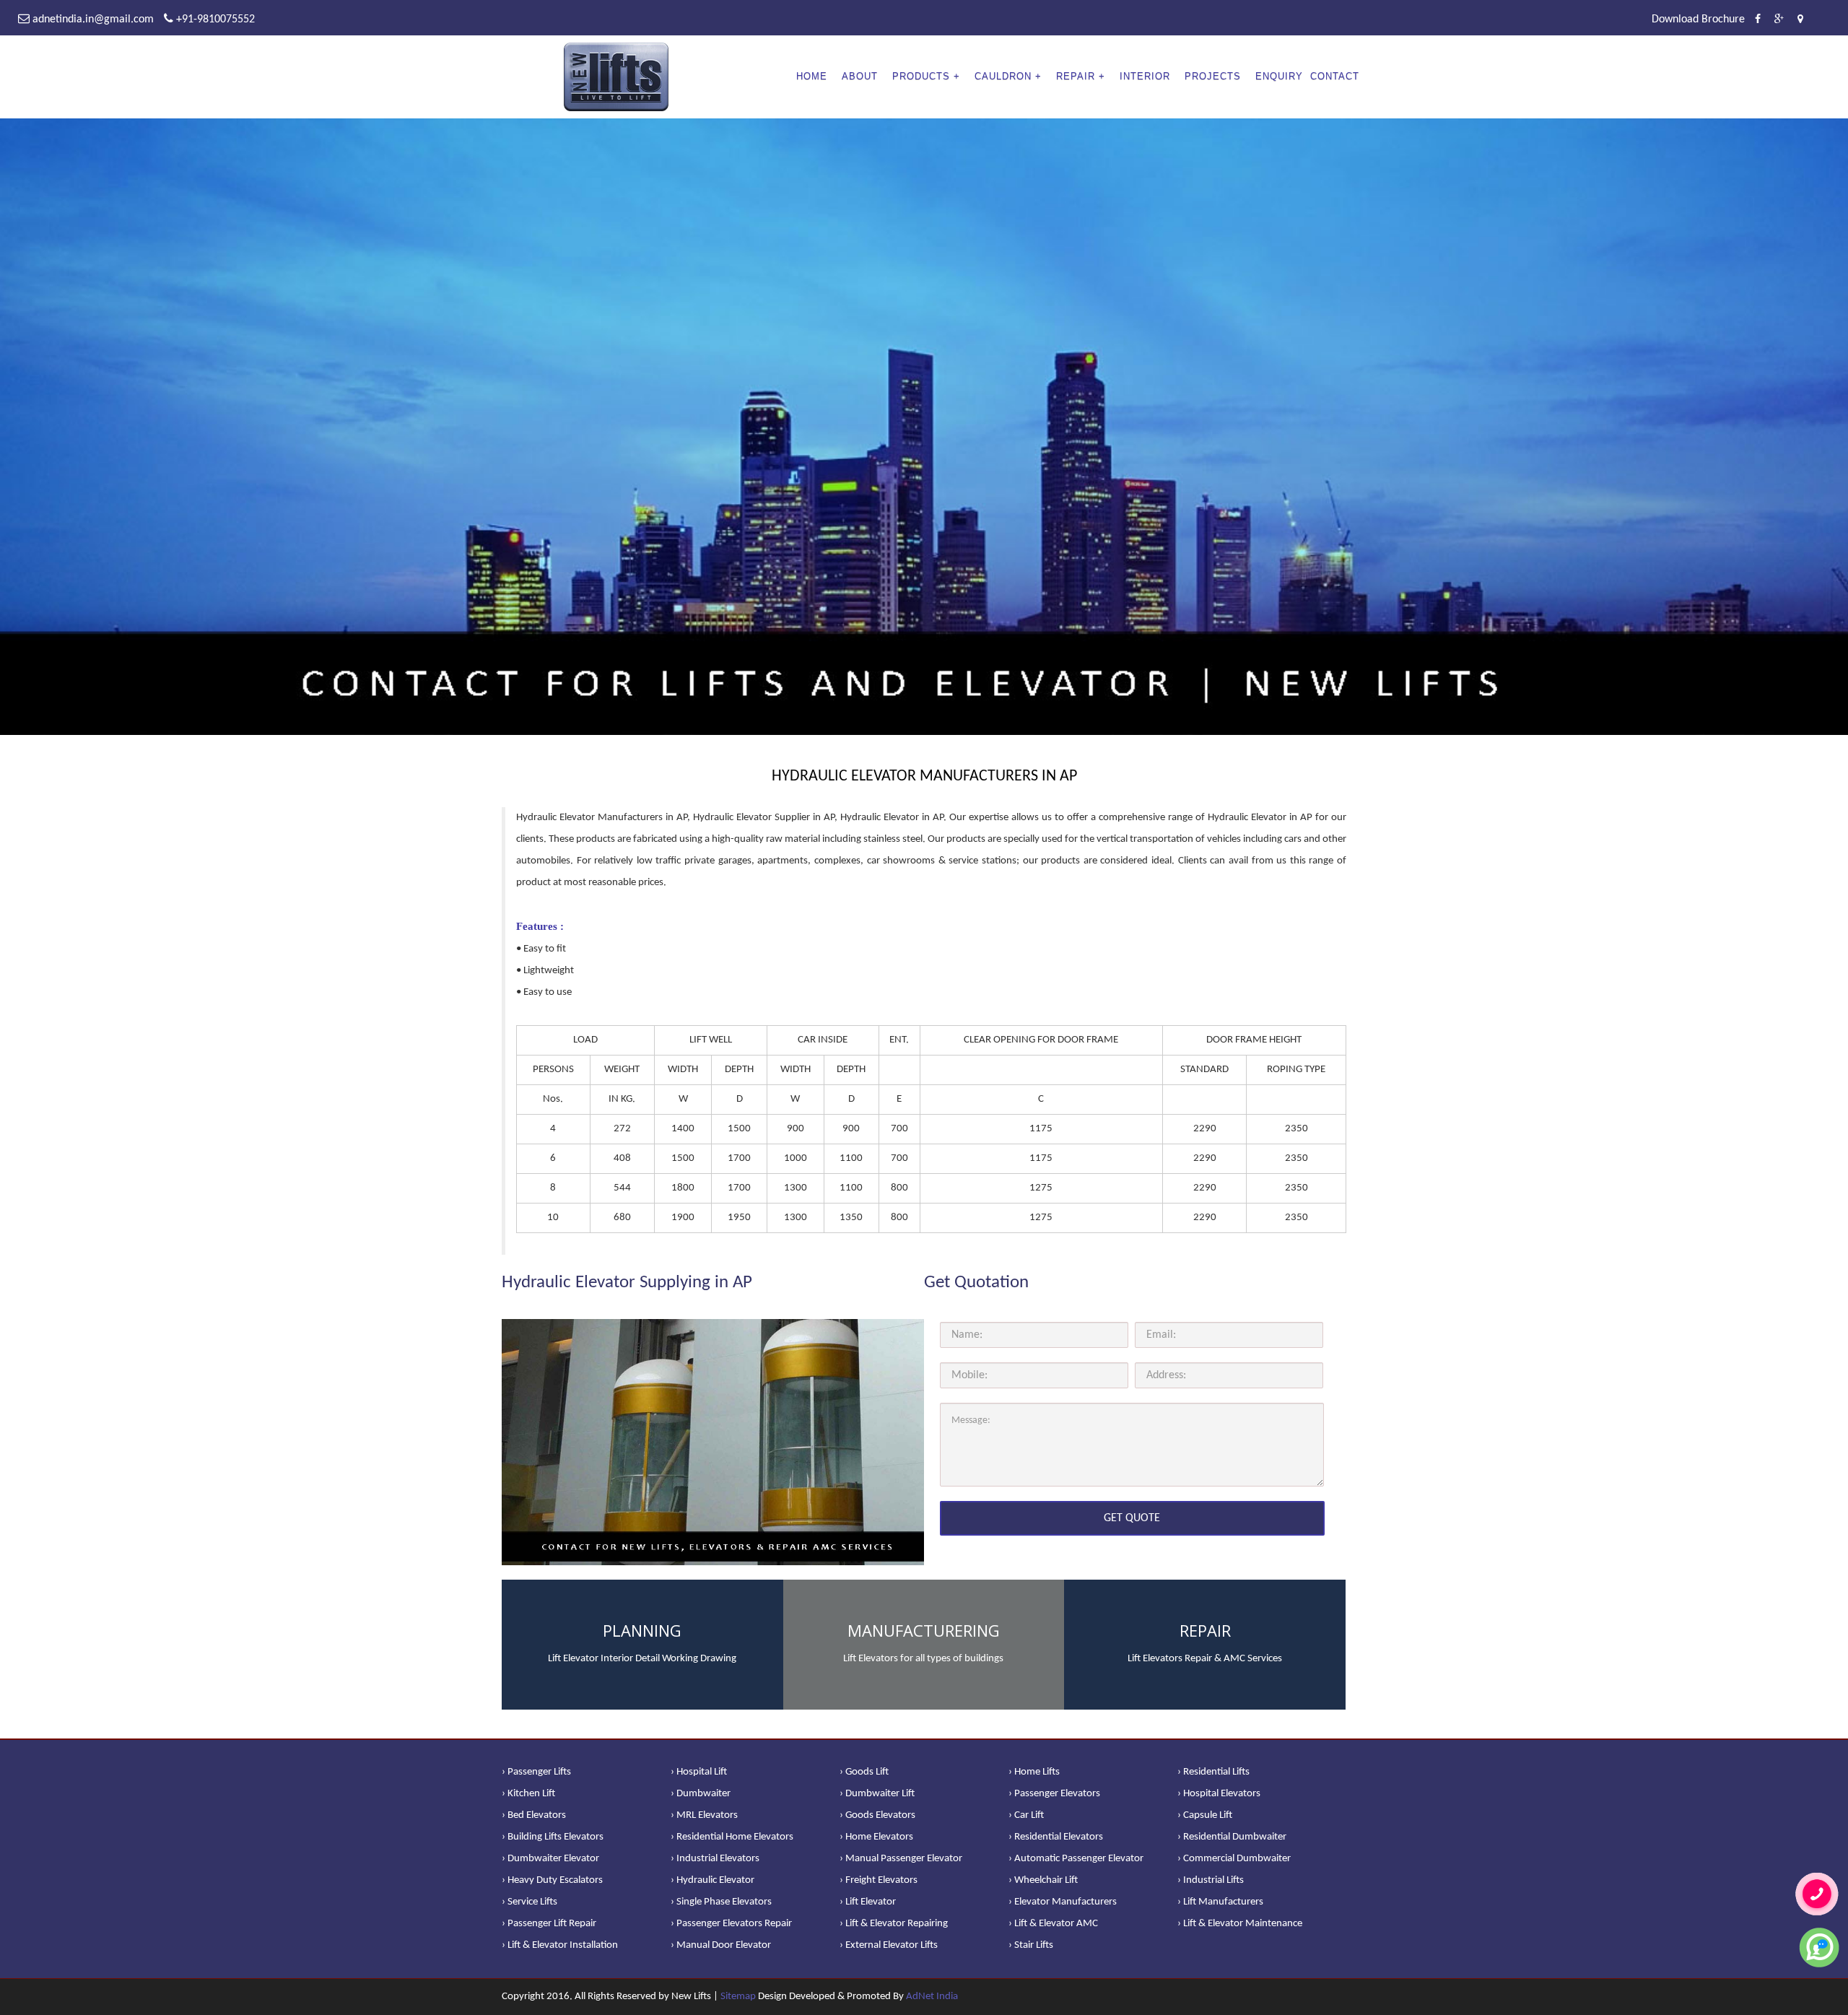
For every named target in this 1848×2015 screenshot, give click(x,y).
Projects (1213, 76)
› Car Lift (1026, 1815)
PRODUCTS (921, 76)
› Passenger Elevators (1054, 1794)
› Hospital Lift (699, 1772)
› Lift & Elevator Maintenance (1240, 1924)
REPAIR (1076, 76)
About (860, 76)
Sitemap (738, 1997)
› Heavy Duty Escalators (552, 1880)
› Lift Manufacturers (1220, 1902)
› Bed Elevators (534, 1815)
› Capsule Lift (1205, 1815)
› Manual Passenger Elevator (901, 1859)
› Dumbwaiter (701, 1794)
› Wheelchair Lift (1043, 1880)
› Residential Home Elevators (732, 1837)
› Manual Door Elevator (721, 1945)
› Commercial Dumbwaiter (1234, 1859)
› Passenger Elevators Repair (731, 1924)
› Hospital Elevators (1219, 1794)
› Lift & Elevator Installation (560, 1945)
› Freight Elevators (879, 1880)
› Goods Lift (864, 1772)
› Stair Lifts (1031, 1945)
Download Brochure (1698, 19)
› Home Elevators (876, 1837)
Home (812, 76)
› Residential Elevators (1056, 1837)
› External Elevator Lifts (889, 1945)
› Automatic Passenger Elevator (1076, 1859)
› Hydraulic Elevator (712, 1880)
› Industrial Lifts (1211, 1880)
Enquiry (1279, 76)
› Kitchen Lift (528, 1794)
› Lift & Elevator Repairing (894, 1924)
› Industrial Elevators (715, 1859)
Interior (1145, 76)
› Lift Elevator (868, 1902)
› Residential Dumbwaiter (1232, 1837)
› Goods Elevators (877, 1815)
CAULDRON (1003, 76)
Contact (1335, 76)
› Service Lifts (529, 1902)
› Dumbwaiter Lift (877, 1794)
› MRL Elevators (704, 1815)
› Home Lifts (1034, 1772)
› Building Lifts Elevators (553, 1837)
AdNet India (932, 1997)
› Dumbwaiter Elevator (550, 1859)
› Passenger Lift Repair (549, 1924)
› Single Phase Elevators (721, 1902)
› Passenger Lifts (536, 1772)
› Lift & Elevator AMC (1053, 1924)
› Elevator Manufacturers (1063, 1902)
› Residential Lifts (1213, 1772)
